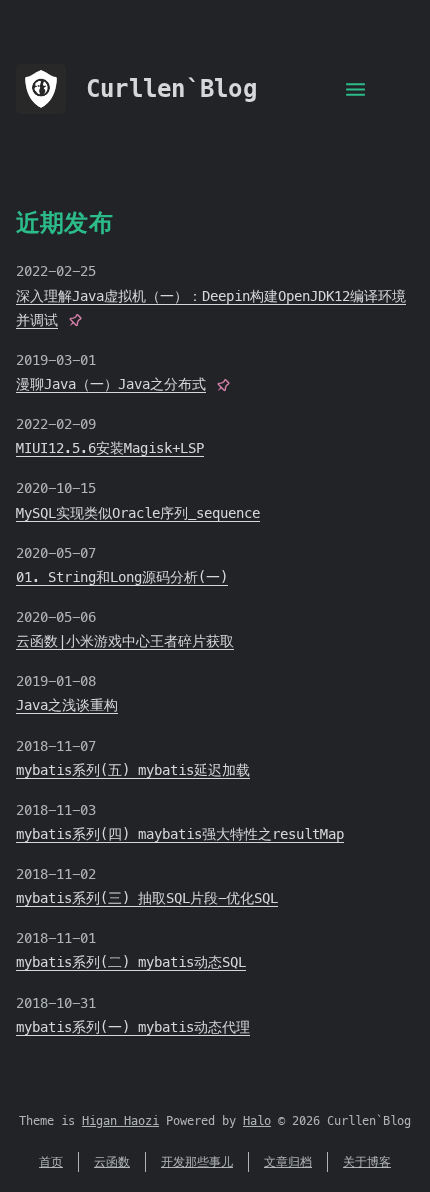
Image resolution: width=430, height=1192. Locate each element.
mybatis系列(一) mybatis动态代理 (133, 1027)
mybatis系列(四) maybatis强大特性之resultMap (180, 834)
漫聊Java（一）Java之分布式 (111, 384)
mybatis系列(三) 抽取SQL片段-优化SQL (147, 898)
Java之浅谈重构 (67, 705)
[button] (355, 88)
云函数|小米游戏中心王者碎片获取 (125, 641)
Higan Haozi (120, 1121)
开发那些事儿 (197, 1162)
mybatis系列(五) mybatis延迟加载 (133, 770)
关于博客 (367, 1162)
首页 (51, 1162)
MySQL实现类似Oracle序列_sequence (138, 513)
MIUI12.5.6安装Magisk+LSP (110, 448)
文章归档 (288, 1162)
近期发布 (64, 222)
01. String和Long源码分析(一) (122, 577)
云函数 (112, 1162)
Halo (257, 1121)
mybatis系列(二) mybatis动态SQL (131, 962)
